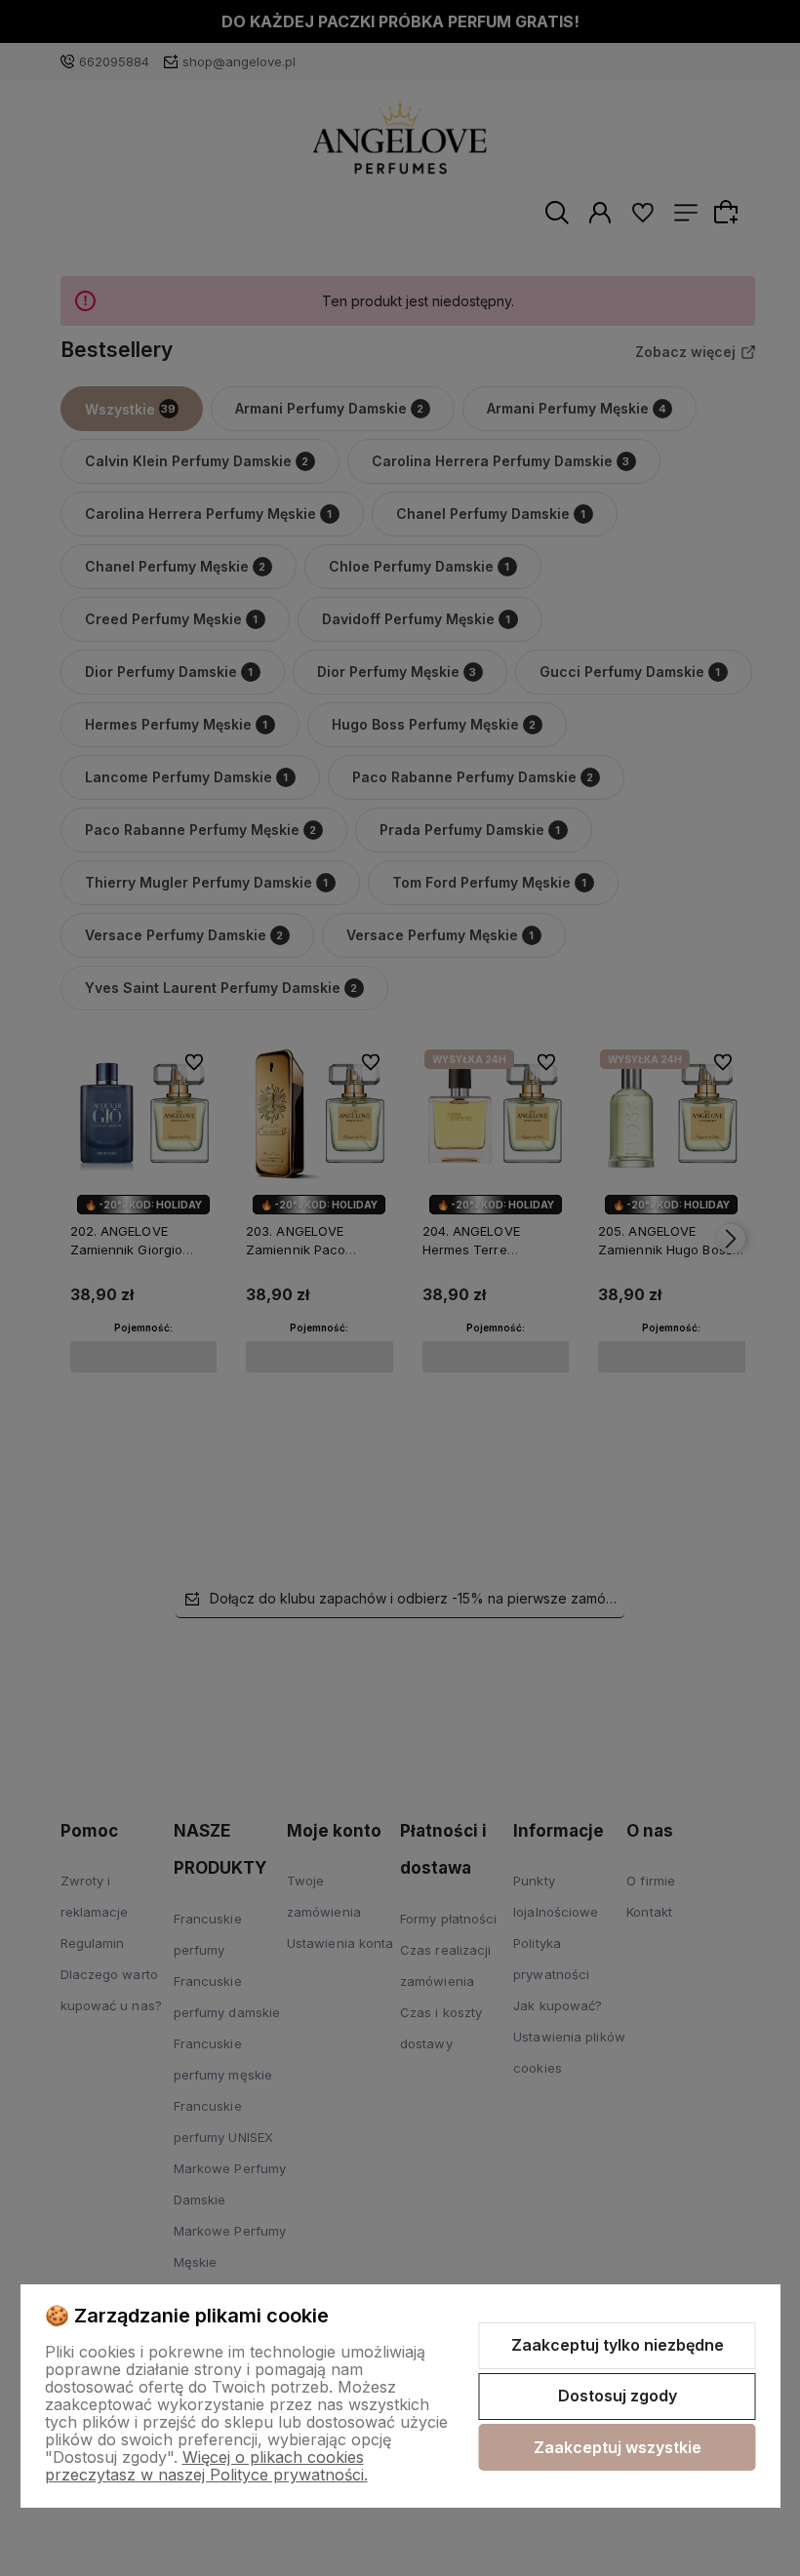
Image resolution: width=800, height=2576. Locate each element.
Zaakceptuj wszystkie (618, 2447)
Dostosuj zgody (618, 2396)
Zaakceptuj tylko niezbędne (618, 2345)
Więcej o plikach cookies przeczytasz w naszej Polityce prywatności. (206, 2466)
